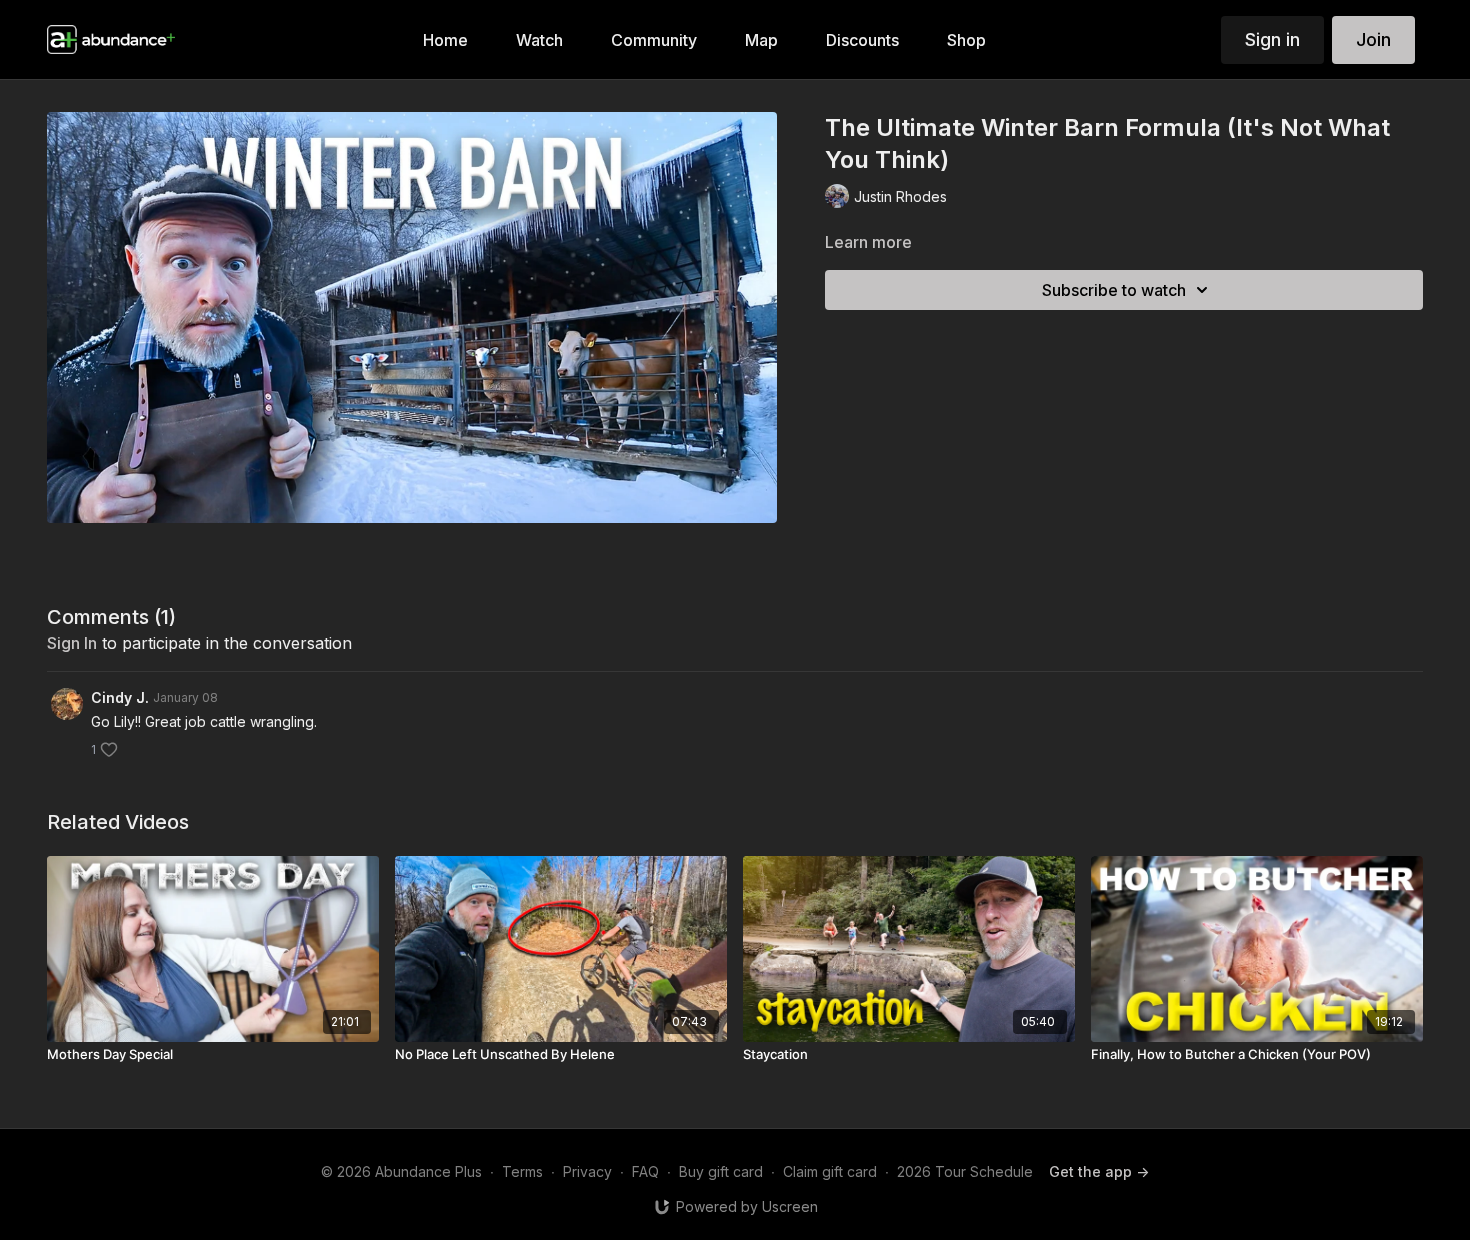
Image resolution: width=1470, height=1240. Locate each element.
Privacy (587, 1171)
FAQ (645, 1171)
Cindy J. (120, 697)
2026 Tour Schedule (965, 1171)
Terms (522, 1171)
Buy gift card (721, 1171)
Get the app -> (1099, 1171)
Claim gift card (830, 1171)
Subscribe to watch (1114, 290)
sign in (72, 643)
